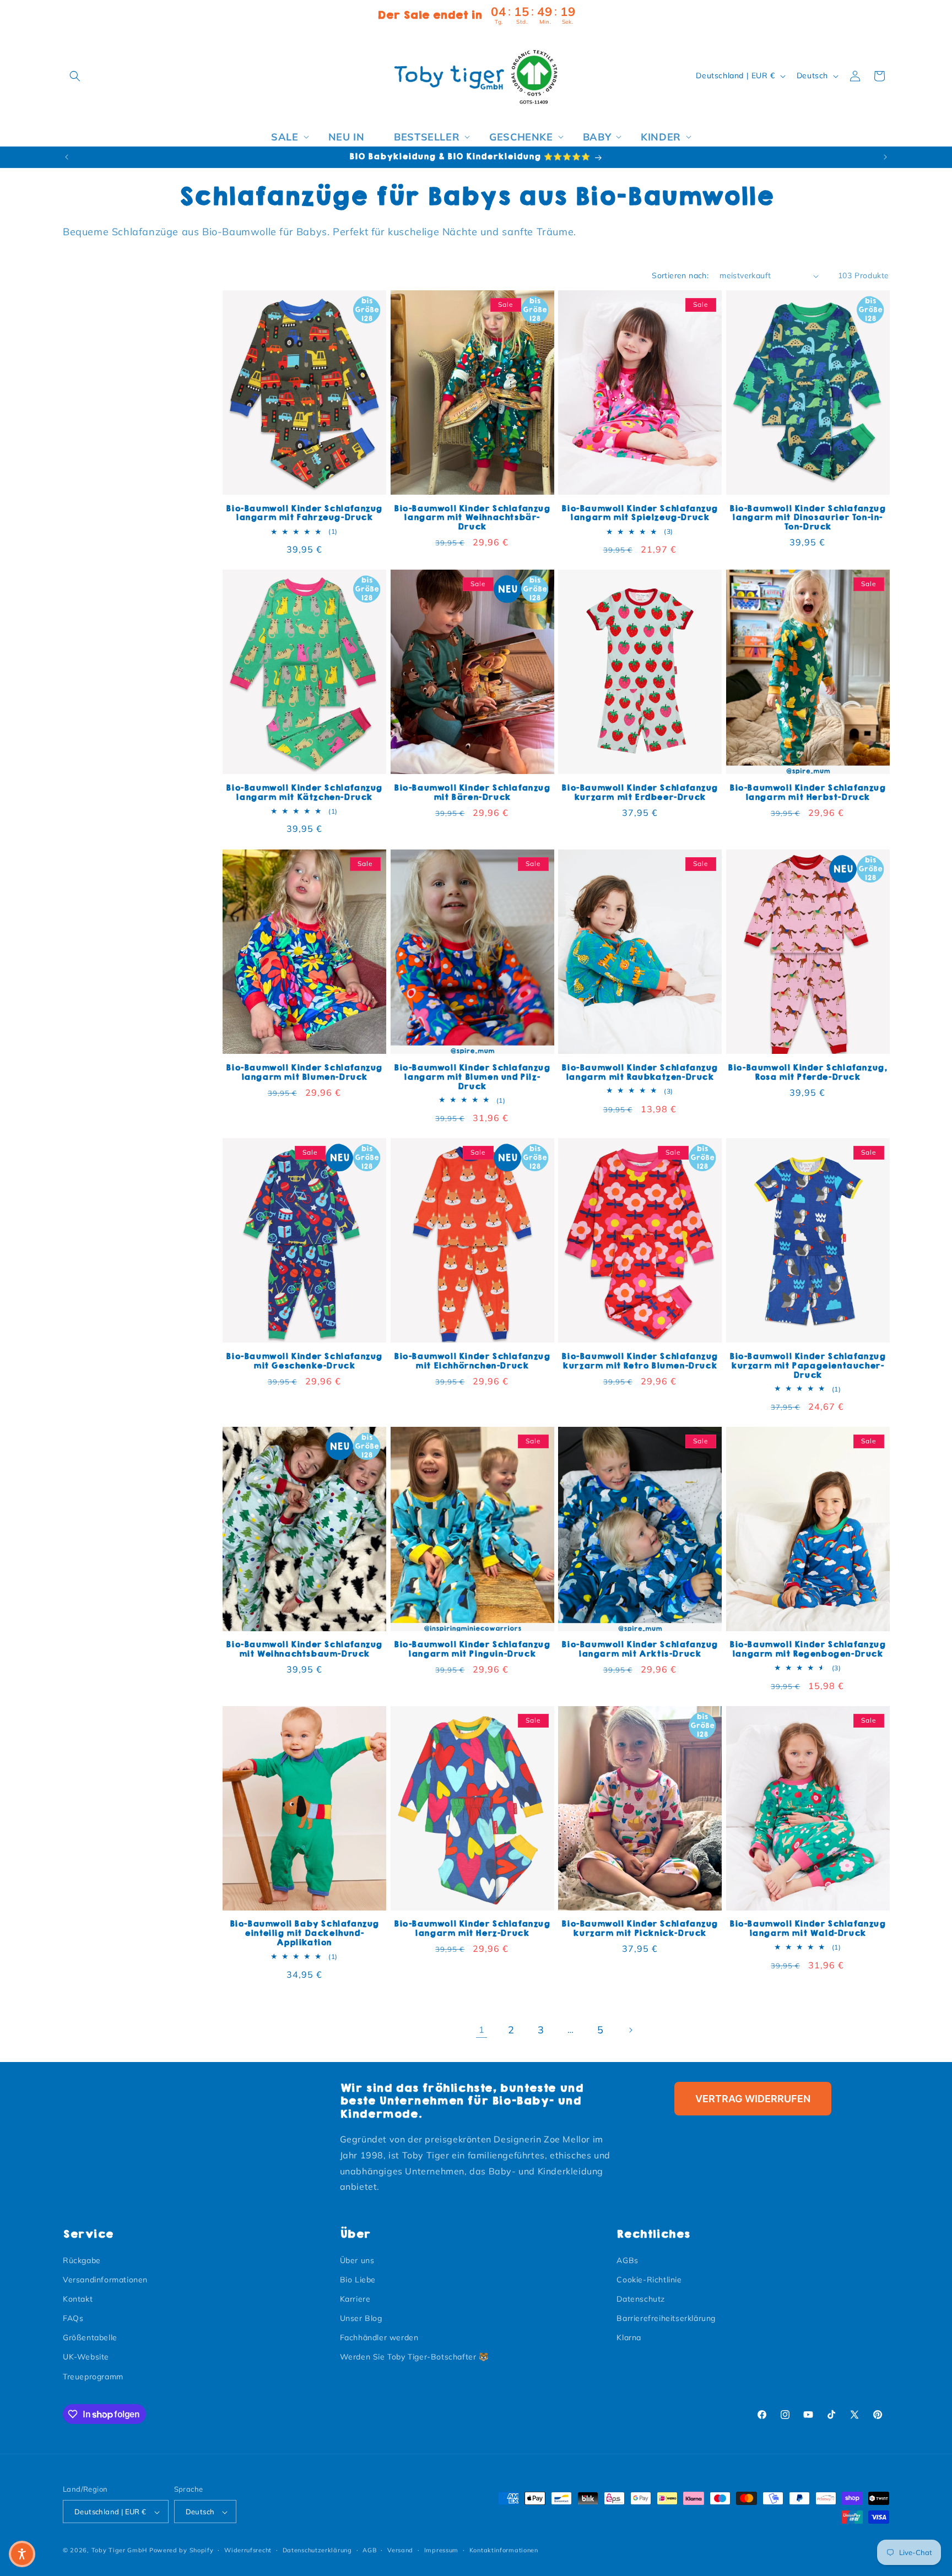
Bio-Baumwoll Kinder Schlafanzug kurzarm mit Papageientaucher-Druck (808, 1365)
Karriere (355, 2299)
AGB (369, 2550)
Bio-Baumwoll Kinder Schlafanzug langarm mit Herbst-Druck (808, 793)
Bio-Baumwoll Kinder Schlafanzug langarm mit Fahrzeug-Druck (304, 513)
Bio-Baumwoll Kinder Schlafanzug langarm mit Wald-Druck (808, 1929)
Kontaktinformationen (504, 2550)
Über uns (357, 2260)
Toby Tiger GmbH (120, 2551)
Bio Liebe (358, 2280)
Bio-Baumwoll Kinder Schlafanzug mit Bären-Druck (472, 793)
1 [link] (482, 2030)
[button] (75, 76)
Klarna (629, 2338)
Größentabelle (90, 2338)
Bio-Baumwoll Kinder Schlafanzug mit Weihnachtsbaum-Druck (304, 1649)
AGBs (627, 2260)
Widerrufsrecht (248, 2550)
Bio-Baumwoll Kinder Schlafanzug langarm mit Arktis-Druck (640, 1649)
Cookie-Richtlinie (649, 2280)
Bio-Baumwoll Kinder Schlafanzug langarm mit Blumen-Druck (304, 1072)
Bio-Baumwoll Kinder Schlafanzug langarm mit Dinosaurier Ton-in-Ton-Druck (808, 518)
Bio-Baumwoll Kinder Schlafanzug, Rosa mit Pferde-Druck (807, 1072)
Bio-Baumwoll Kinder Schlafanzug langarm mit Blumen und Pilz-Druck (472, 1077)
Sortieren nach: (680, 275)
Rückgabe (82, 2260)
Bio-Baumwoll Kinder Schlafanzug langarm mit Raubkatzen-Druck (640, 1072)
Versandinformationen (105, 2280)
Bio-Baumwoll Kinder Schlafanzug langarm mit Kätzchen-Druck (304, 793)
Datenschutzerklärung (317, 2550)
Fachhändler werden (379, 2338)
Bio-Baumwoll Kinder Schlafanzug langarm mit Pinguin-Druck (472, 1649)
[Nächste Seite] (630, 2030)
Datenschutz (641, 2299)
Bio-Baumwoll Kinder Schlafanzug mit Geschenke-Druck (304, 1361)
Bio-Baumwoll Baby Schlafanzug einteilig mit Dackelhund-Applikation (304, 1934)
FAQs (73, 2318)
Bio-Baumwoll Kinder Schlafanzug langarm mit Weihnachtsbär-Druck (472, 518)
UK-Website (86, 2357)
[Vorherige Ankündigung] (67, 157)
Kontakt (78, 2299)
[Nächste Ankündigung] (885, 157)
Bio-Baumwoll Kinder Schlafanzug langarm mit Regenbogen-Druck (808, 1649)
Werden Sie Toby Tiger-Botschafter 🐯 (414, 2357)
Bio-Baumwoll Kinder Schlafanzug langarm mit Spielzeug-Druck (640, 513)
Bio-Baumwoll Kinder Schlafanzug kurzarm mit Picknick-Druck (640, 1929)
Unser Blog (361, 2318)
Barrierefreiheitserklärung (666, 2318)
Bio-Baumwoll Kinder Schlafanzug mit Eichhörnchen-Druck (472, 1361)
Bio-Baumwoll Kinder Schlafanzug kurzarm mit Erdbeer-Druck (640, 793)
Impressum (441, 2550)
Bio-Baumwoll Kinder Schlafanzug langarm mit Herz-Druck (472, 1929)
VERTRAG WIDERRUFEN (753, 2099)
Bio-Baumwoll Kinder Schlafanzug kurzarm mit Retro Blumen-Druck (640, 1361)
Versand (400, 2550)
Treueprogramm (93, 2377)
